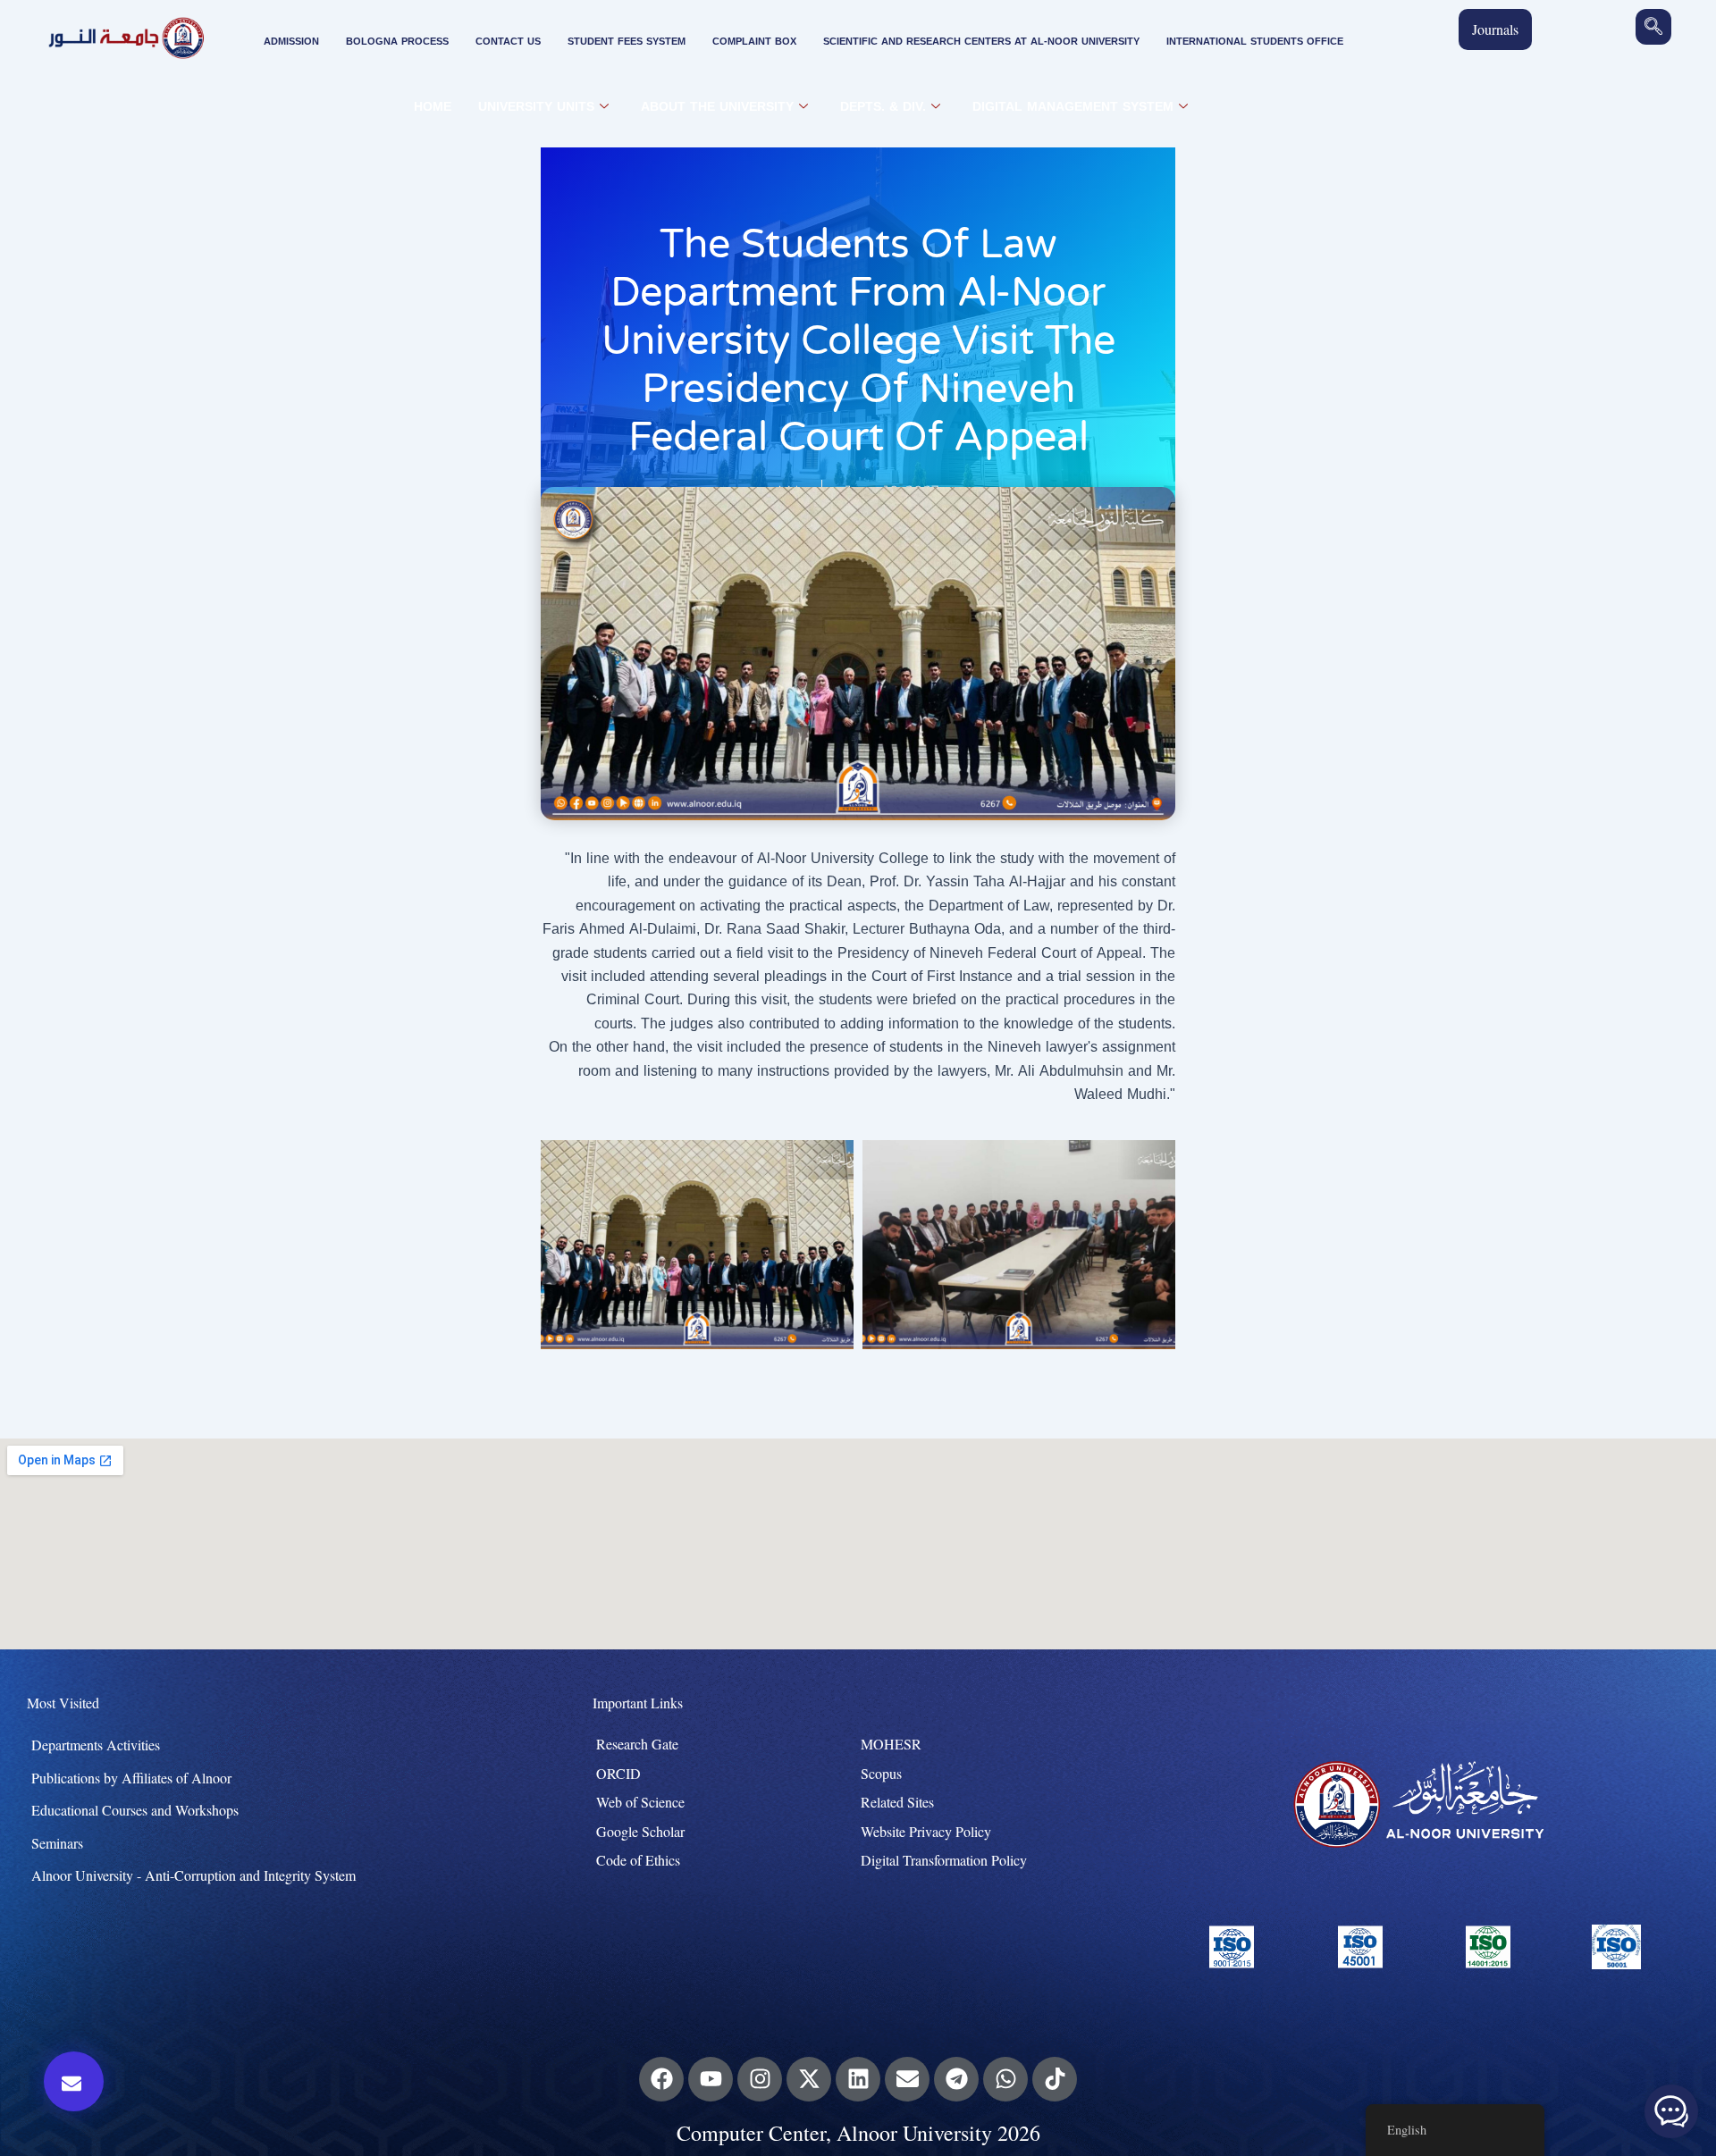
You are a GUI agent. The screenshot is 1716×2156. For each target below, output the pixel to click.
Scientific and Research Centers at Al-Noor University (981, 42)
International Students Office (1255, 42)
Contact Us (508, 42)
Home (433, 107)
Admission (291, 42)
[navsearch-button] (1653, 27)
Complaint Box (754, 42)
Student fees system (627, 42)
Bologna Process (397, 42)
